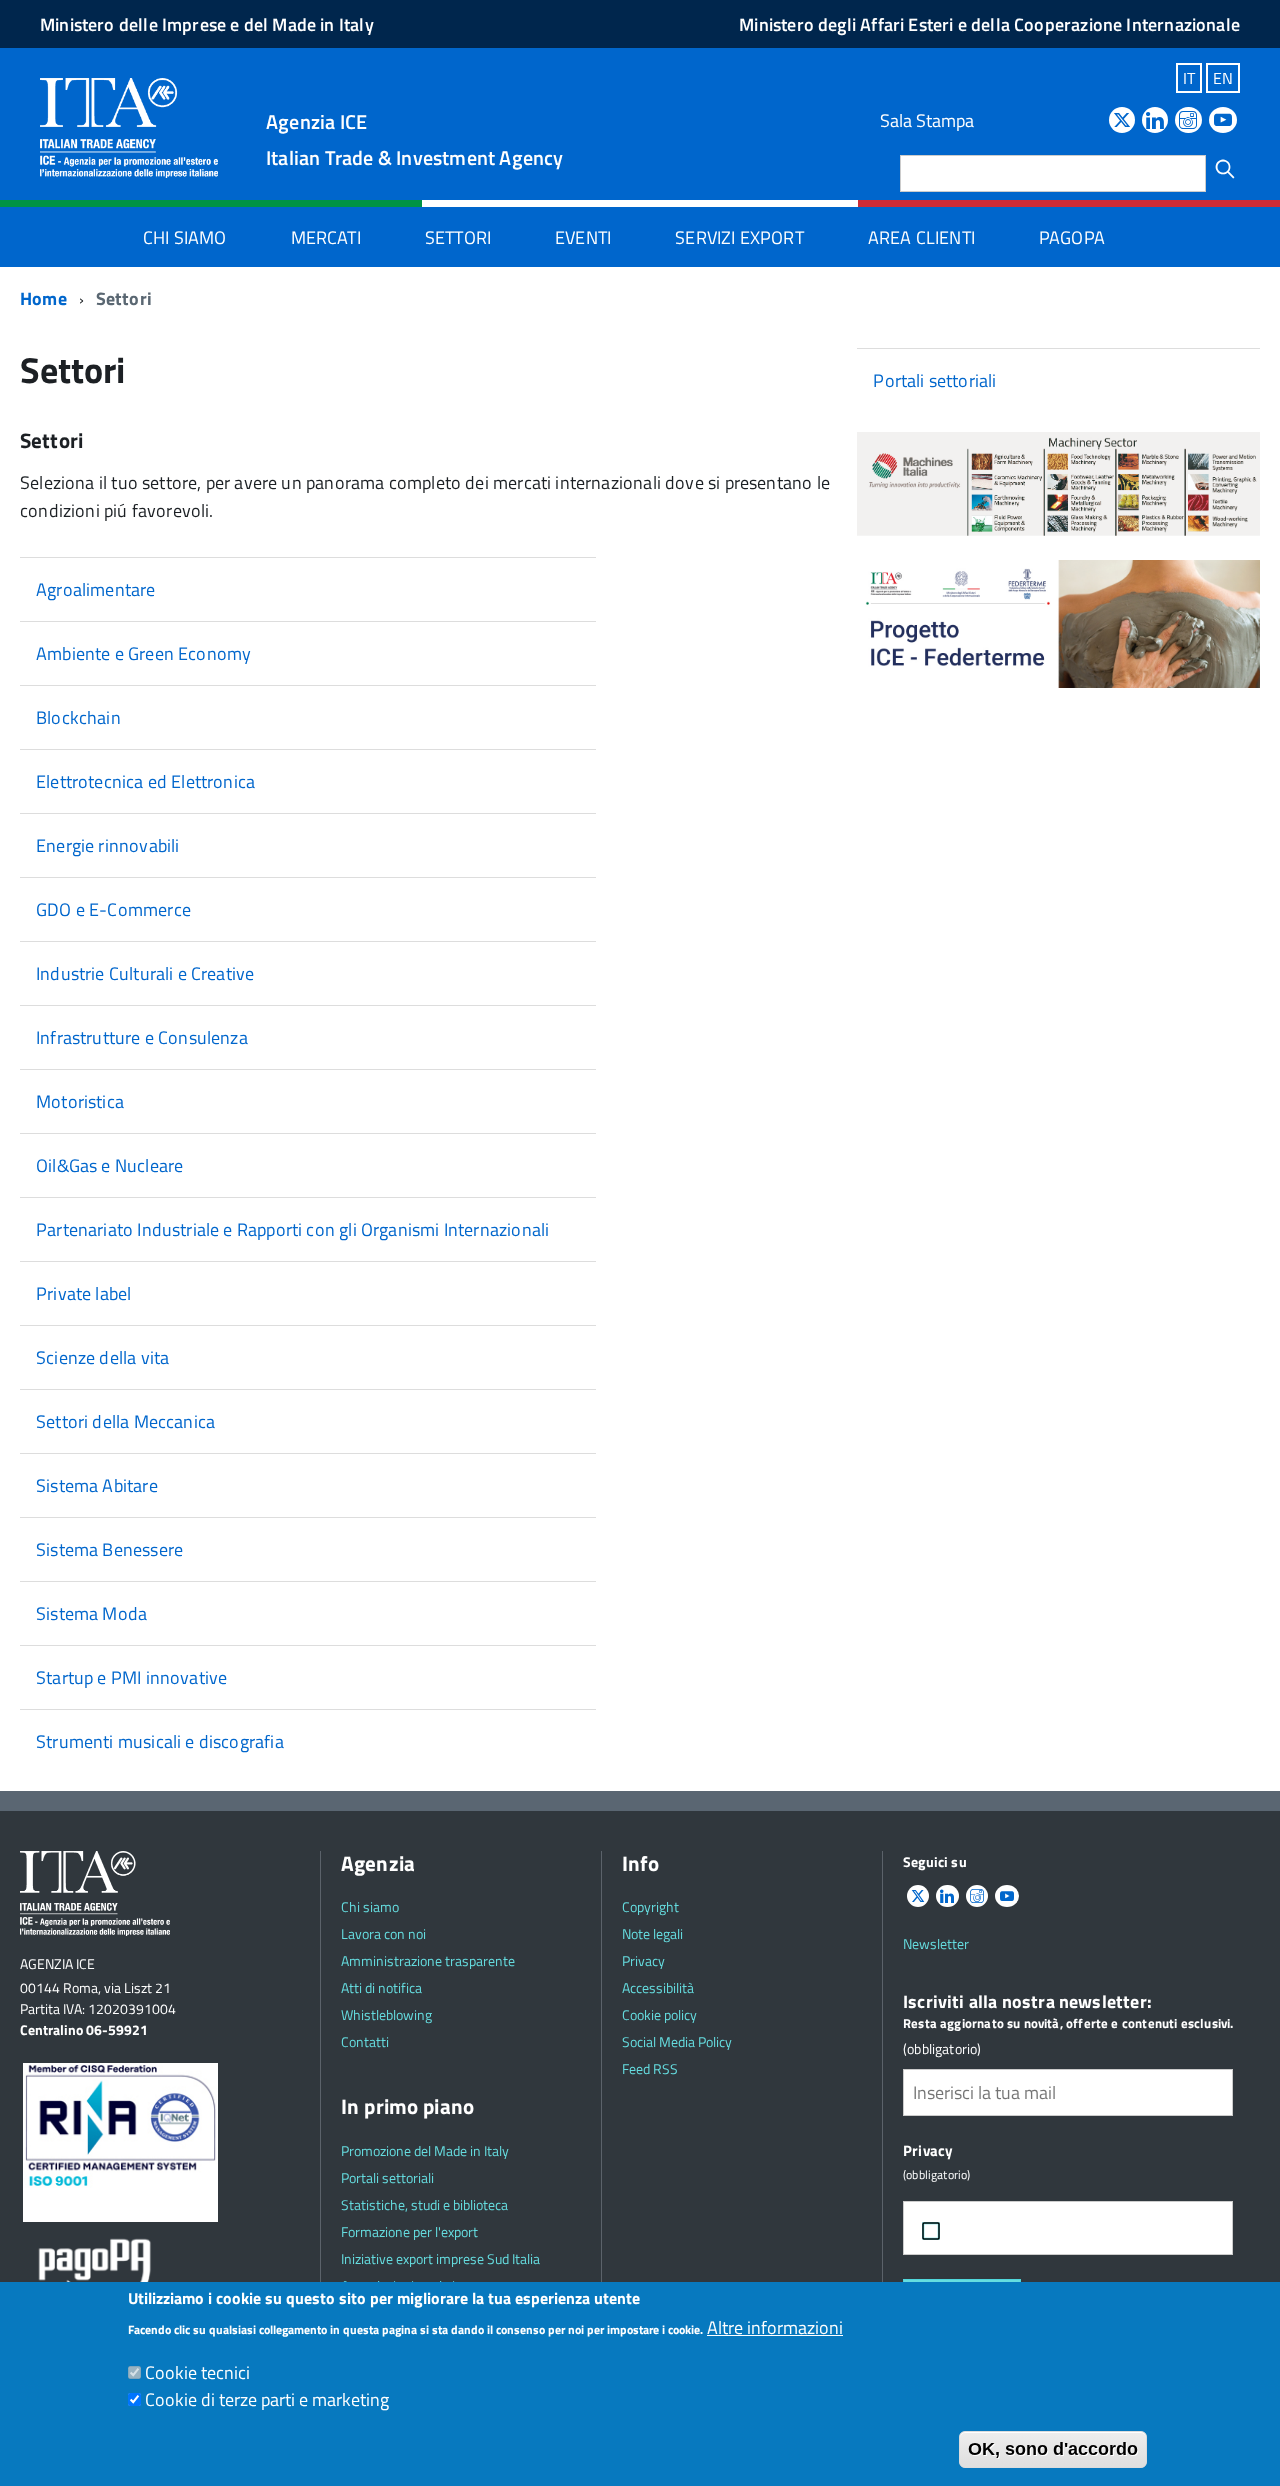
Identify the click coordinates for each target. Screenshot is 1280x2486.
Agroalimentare (96, 589)
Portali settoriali (934, 380)
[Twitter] (1122, 121)
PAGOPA (1072, 237)
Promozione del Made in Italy (425, 2150)
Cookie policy (659, 2014)
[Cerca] (1225, 169)
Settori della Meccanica (125, 1421)
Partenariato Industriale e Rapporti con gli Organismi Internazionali (292, 1229)
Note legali (652, 1933)
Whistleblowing (386, 2014)
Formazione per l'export (409, 2231)
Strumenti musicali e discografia (160, 1741)
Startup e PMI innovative (131, 1677)
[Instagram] (1188, 121)
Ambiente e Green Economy (143, 653)
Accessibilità (658, 1987)
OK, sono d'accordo (1053, 2449)
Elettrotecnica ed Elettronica (145, 781)
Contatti (365, 2041)
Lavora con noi (383, 1933)
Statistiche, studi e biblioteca (424, 2204)
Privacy (643, 1960)
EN (1223, 78)
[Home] (129, 126)
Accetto (998, 2228)
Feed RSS (650, 2068)
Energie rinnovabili (107, 845)
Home (43, 298)
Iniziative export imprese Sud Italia (440, 2258)
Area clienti (921, 237)
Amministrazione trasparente (428, 1960)
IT (1189, 78)
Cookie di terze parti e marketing (267, 2399)
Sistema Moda (91, 1613)
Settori (458, 237)
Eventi (583, 237)
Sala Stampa (927, 120)
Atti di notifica (381, 1987)
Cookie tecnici (197, 2372)
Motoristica (80, 1101)
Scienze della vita (102, 1357)
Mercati (326, 237)
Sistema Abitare (97, 1485)
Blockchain (78, 717)
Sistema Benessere (109, 1549)
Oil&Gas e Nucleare (109, 1165)
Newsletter (936, 1943)
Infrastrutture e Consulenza (142, 1037)
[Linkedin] (1155, 121)
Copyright (650, 1906)
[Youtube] (1223, 121)
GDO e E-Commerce (113, 909)
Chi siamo (185, 237)
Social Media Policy (677, 2041)
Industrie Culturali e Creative (145, 973)
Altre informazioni (775, 2327)
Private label (83, 1293)
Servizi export (739, 237)
